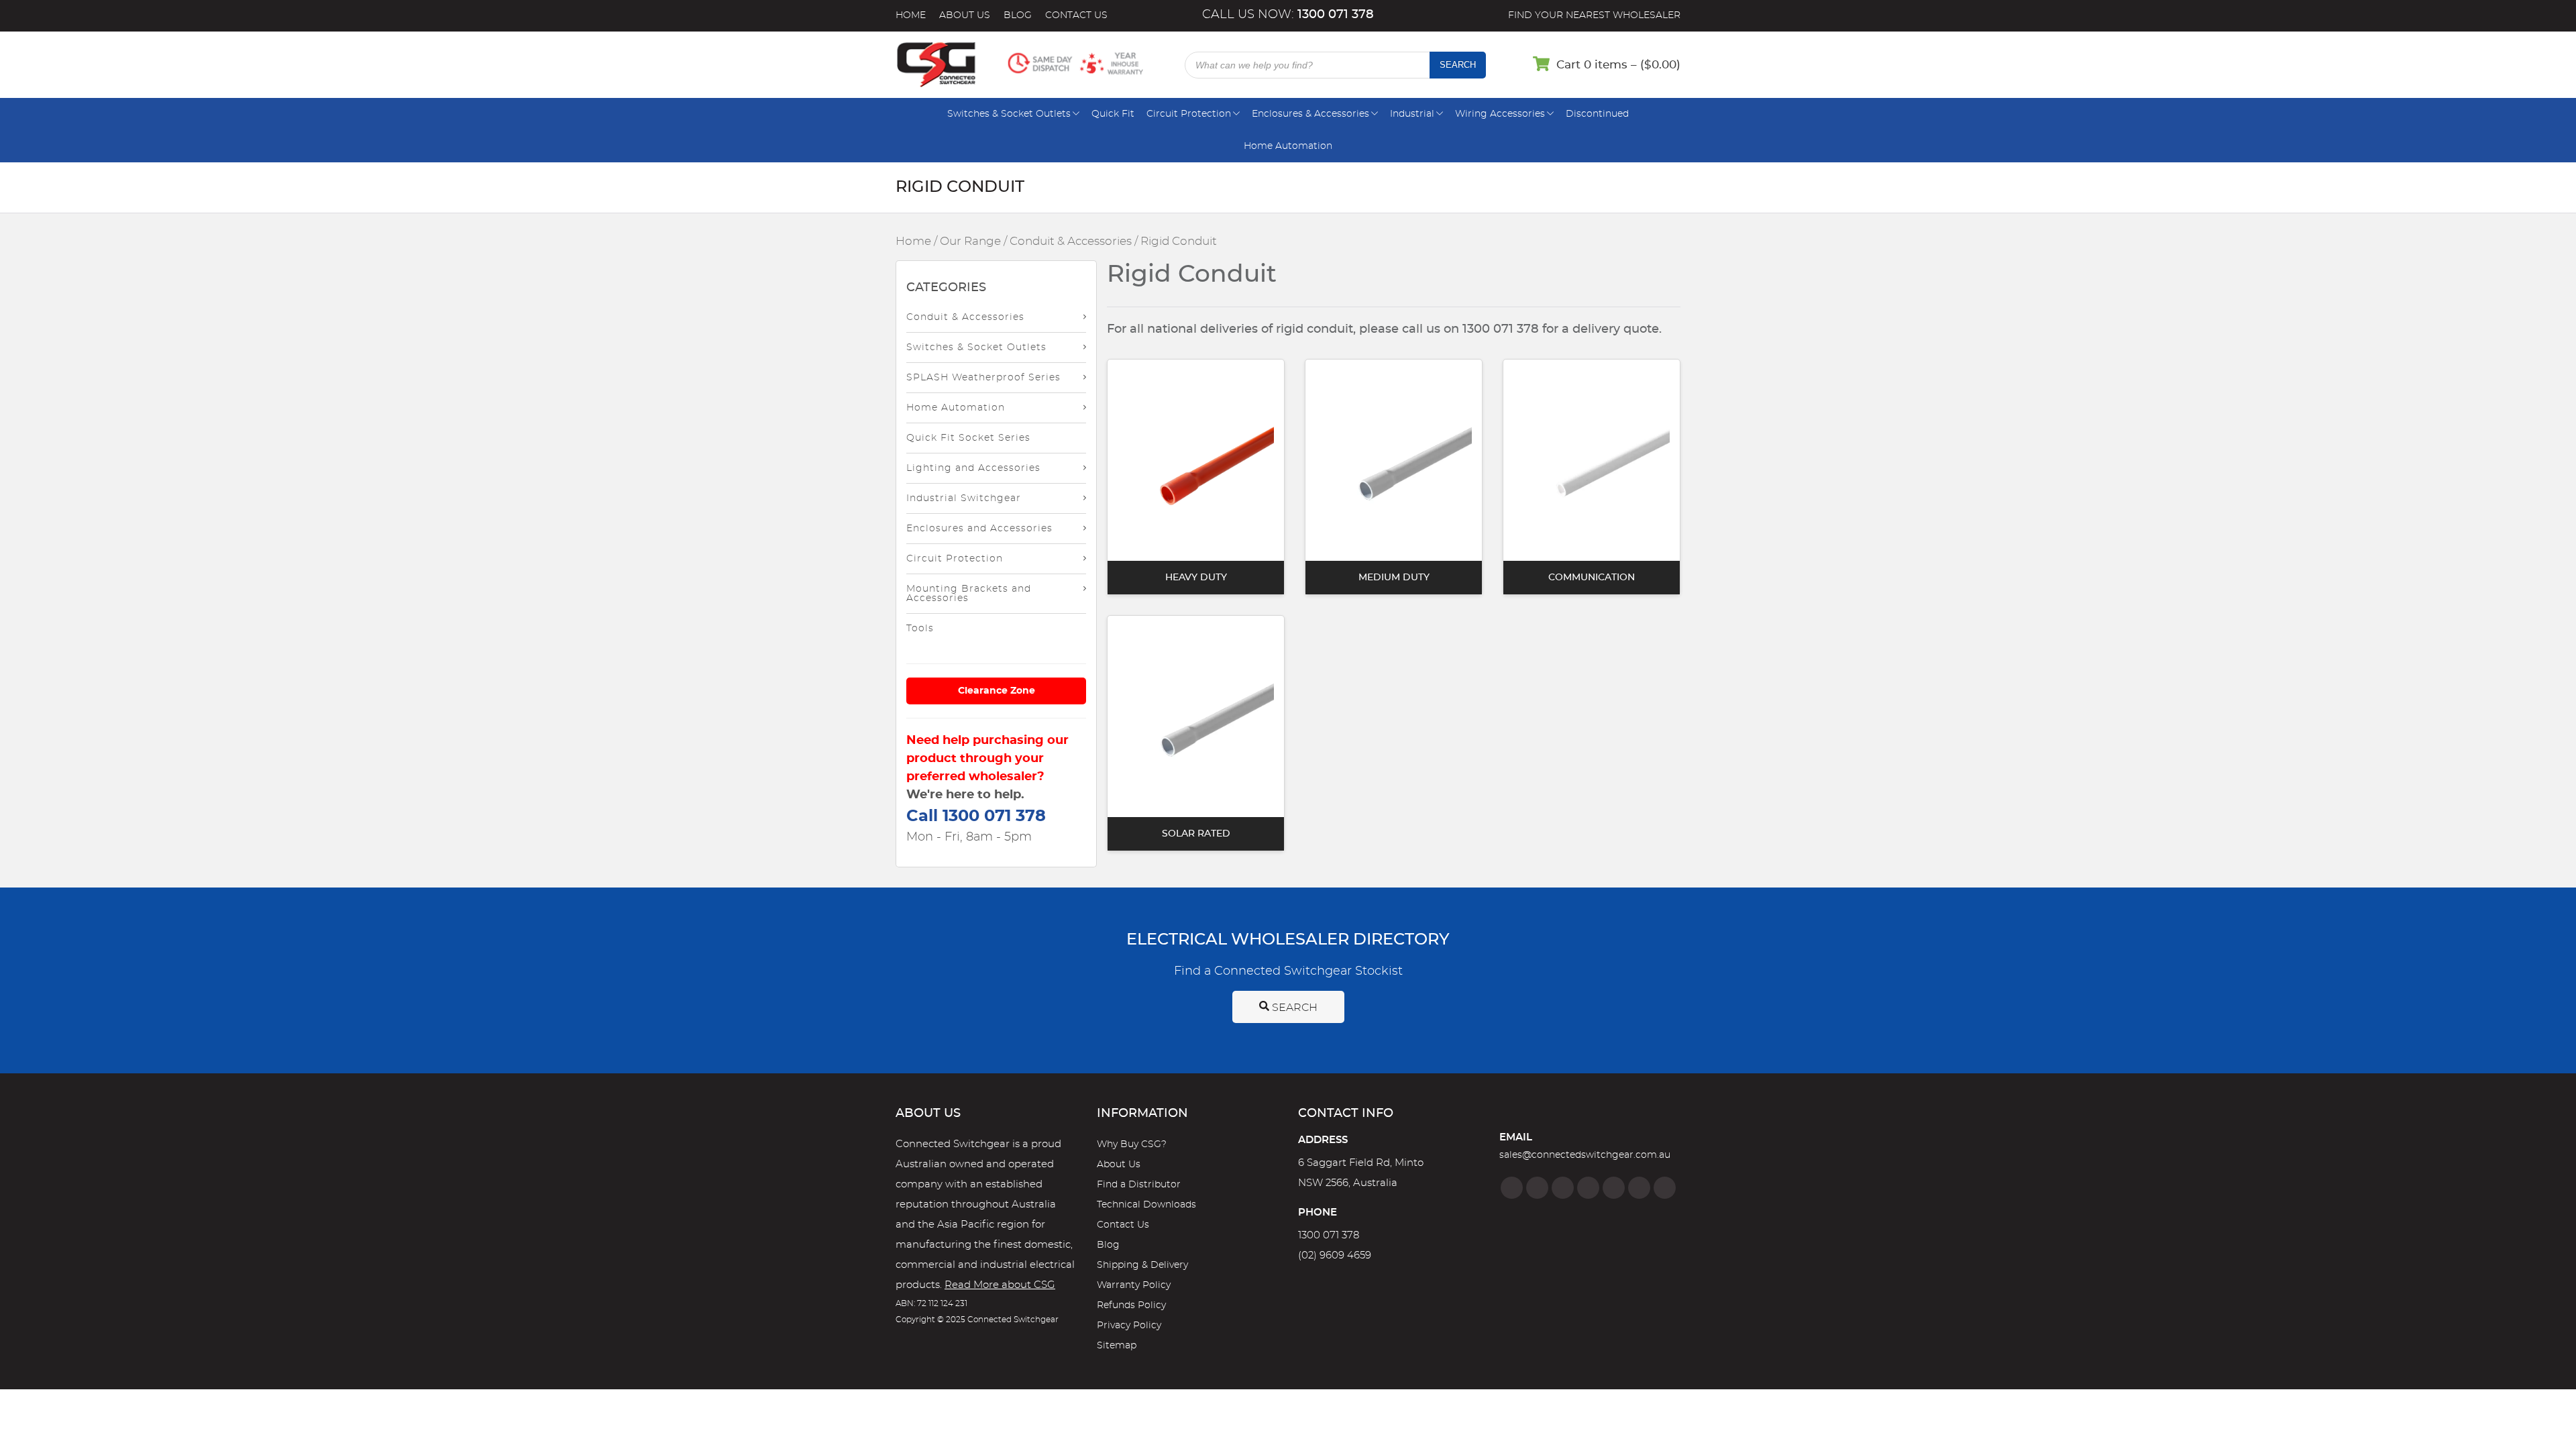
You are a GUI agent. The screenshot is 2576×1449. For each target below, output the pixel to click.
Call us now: (1288, 15)
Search (1458, 65)
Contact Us (1076, 15)
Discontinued (1597, 114)
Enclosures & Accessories (1310, 114)
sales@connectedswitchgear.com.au (1585, 1155)
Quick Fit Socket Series (968, 438)
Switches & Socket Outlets (1009, 114)
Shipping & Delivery (1142, 1265)
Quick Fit (1113, 114)
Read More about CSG (1000, 1285)
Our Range (970, 241)
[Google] (1614, 1188)
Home (911, 15)
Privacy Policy (1129, 1326)
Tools (920, 629)
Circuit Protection (1189, 114)
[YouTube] (1639, 1188)
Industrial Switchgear (964, 498)
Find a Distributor (1139, 1185)
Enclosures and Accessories (979, 529)
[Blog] (1665, 1188)
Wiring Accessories (1500, 114)
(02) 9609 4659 (1335, 1255)
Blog (1018, 15)
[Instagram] (1537, 1188)
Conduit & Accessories (1071, 241)
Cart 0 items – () (1618, 65)
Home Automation (1288, 146)
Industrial (1412, 114)
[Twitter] (1563, 1188)
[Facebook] (1512, 1188)
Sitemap (1117, 1346)
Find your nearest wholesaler (1594, 15)
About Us (965, 15)
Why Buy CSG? (1132, 1144)
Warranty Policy (1134, 1285)
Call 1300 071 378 (976, 816)
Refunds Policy (1131, 1305)
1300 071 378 (1329, 1235)
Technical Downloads (1146, 1205)
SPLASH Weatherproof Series (983, 378)
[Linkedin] (1588, 1188)
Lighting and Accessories (973, 468)
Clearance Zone (997, 691)
